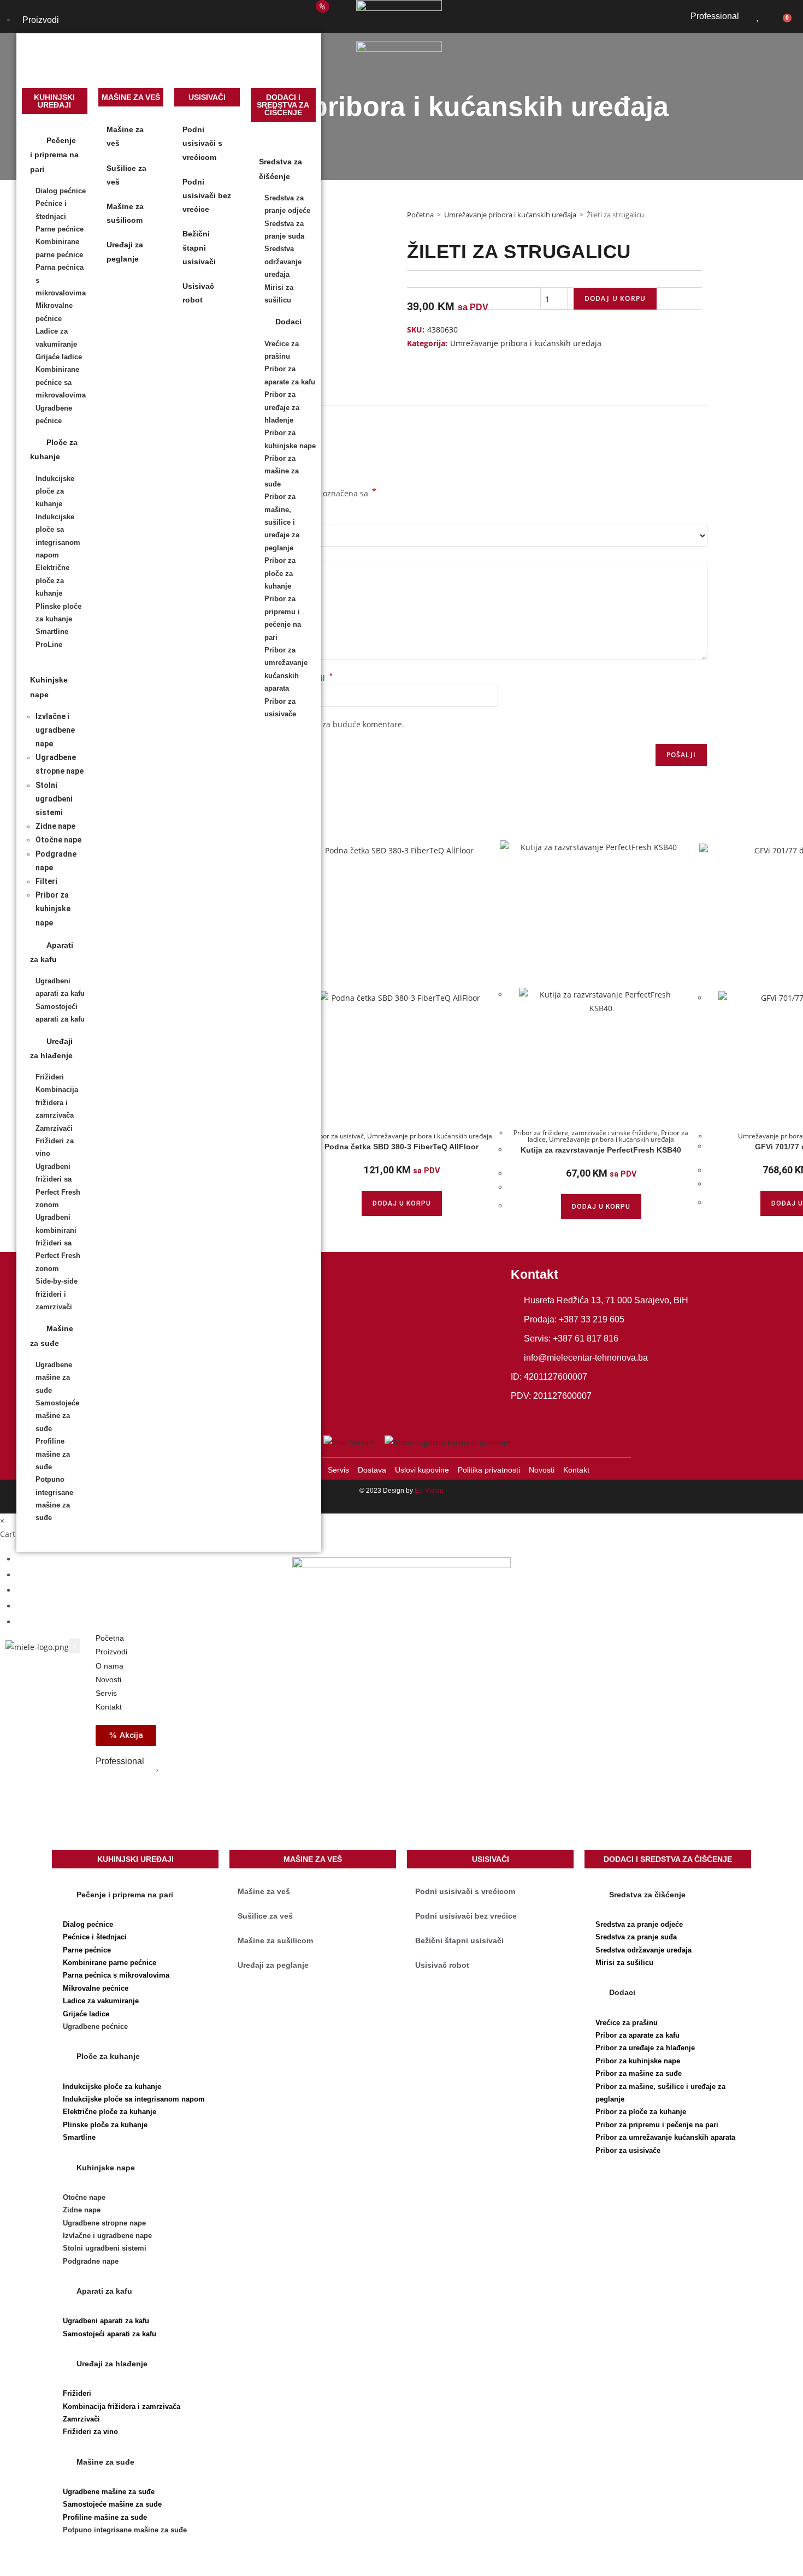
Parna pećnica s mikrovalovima (116, 1975)
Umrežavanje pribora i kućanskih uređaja (401, 106)
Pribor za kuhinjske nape (53, 909)
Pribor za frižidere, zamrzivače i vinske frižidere (586, 1133)
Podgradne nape (91, 2261)
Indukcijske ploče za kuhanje (55, 491)
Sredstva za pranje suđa (636, 1937)
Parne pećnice (60, 229)
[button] (55, 155)
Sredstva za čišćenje (647, 1895)
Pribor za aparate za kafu (637, 2035)
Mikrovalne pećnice (96, 1988)
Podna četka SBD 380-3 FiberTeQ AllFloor (401, 1147)
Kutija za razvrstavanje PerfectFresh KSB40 (601, 1150)
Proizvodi (41, 20)
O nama (38, 1559)
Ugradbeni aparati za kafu (106, 2321)
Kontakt (37, 1606)
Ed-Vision (429, 1491)
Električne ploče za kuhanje (52, 580)
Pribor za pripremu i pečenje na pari (657, 2125)
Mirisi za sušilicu (624, 1963)
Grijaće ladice (59, 357)
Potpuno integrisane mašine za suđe (125, 2530)
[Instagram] (543, 1415)
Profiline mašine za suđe (53, 1454)
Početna (420, 215)
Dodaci (288, 322)
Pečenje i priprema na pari (54, 155)
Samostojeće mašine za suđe (57, 1416)
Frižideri (50, 1077)
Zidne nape (55, 826)
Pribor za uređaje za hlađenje (282, 407)
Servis (35, 1590)
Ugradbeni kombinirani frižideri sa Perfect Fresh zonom (58, 1243)
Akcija (37, 1622)
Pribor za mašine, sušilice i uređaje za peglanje (282, 522)
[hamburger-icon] (318, 13)
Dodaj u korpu (615, 298)
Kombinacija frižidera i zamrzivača (57, 1102)
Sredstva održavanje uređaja (283, 262)
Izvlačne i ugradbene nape (55, 730)
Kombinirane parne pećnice (110, 1963)
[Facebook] (521, 1415)
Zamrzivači (54, 1128)
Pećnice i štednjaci (95, 1937)
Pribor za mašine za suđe (282, 471)
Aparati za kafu (104, 2291)
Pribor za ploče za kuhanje (280, 573)
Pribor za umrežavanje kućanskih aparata (665, 2137)
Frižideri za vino (90, 2432)
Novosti (37, 1575)
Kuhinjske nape (106, 2168)
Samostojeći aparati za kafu (110, 2334)
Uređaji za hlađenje (112, 2364)
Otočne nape (58, 840)
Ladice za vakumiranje (101, 2001)
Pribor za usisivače (628, 2150)
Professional (715, 16)
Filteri (46, 881)
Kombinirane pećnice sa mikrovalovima (61, 382)
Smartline (52, 631)
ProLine (49, 645)
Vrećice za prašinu (627, 2023)
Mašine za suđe (105, 2462)
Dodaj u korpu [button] (402, 1203)
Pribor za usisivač (337, 1136)
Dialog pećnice (61, 191)
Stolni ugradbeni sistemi (54, 799)
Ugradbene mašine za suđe (54, 1378)
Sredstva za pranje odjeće (639, 1924)
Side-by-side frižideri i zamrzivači (57, 1294)
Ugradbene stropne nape (104, 2223)
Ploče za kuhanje (108, 2056)
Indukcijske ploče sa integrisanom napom (134, 2099)
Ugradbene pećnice (95, 2026)
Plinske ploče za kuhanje (105, 2125)
